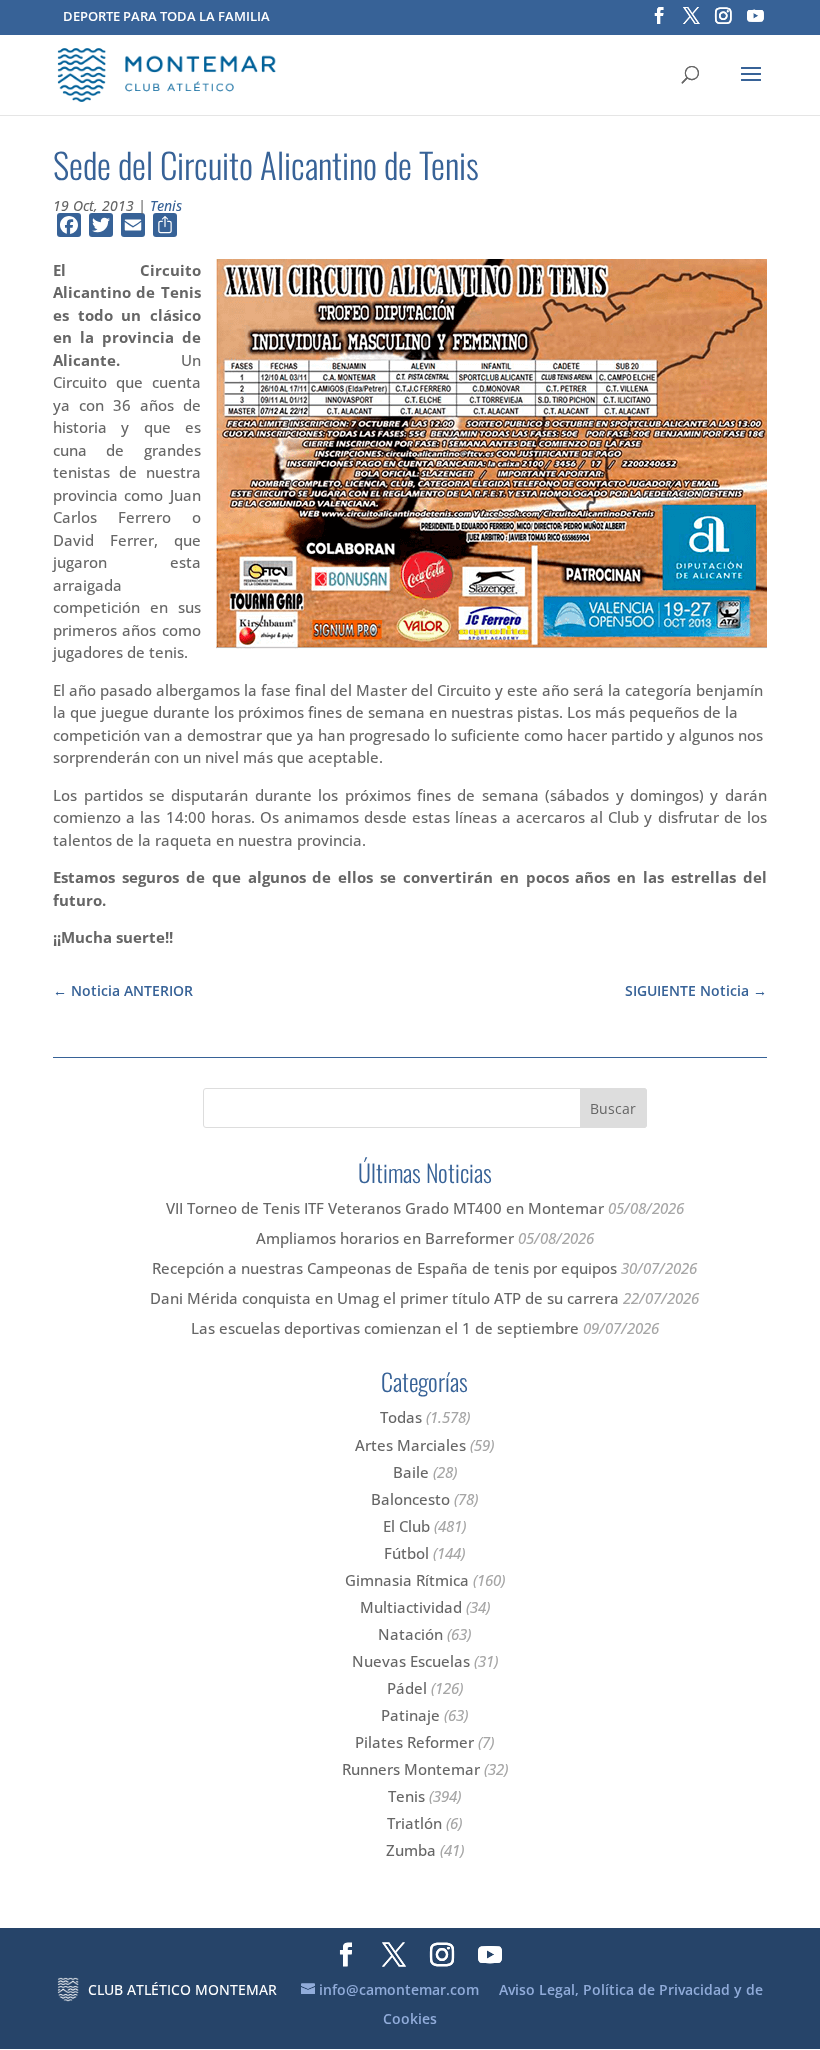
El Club (406, 1526)
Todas (401, 1417)
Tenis (166, 205)
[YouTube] (755, 22)
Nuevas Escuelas (411, 1661)
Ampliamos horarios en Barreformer (385, 1238)
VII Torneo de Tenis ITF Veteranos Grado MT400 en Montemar (385, 1208)
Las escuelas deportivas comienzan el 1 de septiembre (385, 1328)
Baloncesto (410, 1499)
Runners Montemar (411, 1769)
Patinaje (410, 1715)
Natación (410, 1634)
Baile (411, 1472)
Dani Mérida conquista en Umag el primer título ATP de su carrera (384, 1298)
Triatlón (414, 1823)
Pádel (407, 1688)
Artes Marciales (410, 1445)
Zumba (411, 1850)
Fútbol (406, 1553)
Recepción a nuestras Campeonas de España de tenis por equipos (384, 1268)
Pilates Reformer (414, 1742)
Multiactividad (411, 1607)
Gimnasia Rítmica (407, 1580)
